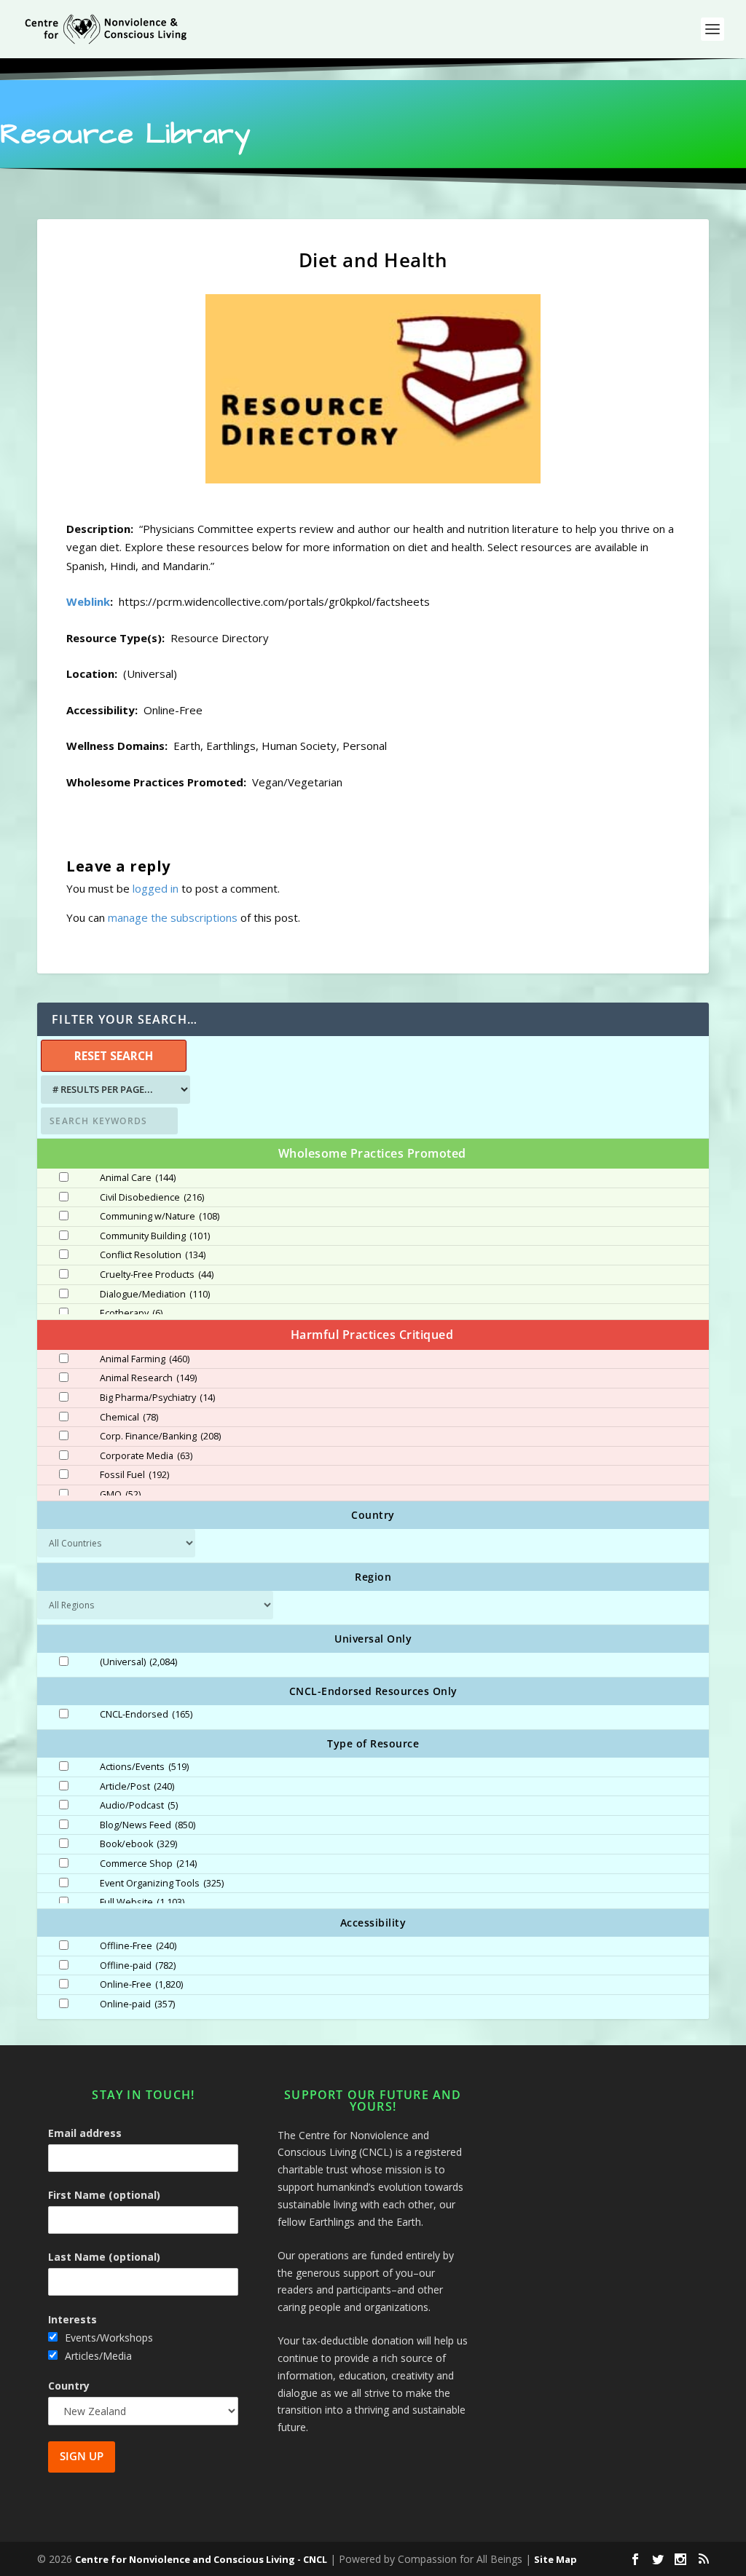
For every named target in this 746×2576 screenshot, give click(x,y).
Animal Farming (145, 1359)
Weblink (88, 601)
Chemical (129, 1418)
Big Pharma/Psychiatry (157, 1398)
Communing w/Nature (160, 1217)
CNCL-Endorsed (146, 1715)
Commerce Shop (148, 1864)
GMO (120, 1495)
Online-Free (141, 1985)
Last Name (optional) (104, 2257)
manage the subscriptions (173, 917)
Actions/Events (144, 1767)
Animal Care (138, 1178)
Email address (85, 2133)
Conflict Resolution (153, 1255)
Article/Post (137, 1787)
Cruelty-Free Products (157, 1275)
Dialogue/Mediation (155, 1295)
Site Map (555, 2559)
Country (69, 2386)
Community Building (155, 1236)
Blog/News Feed (148, 1825)
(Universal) (138, 1662)
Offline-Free (138, 1946)
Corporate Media (146, 1456)
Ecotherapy (131, 1313)
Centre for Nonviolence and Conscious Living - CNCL (201, 2559)
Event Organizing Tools (162, 1884)
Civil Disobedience (152, 1198)
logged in (156, 888)
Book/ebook (138, 1844)
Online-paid (137, 2004)
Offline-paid (138, 1966)
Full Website (142, 1903)
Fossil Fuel (134, 1475)
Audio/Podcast (139, 1806)
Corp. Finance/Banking (160, 1437)
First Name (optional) (104, 2195)
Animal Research (148, 1378)
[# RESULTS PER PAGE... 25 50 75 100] (114, 1090)
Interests (72, 2319)
